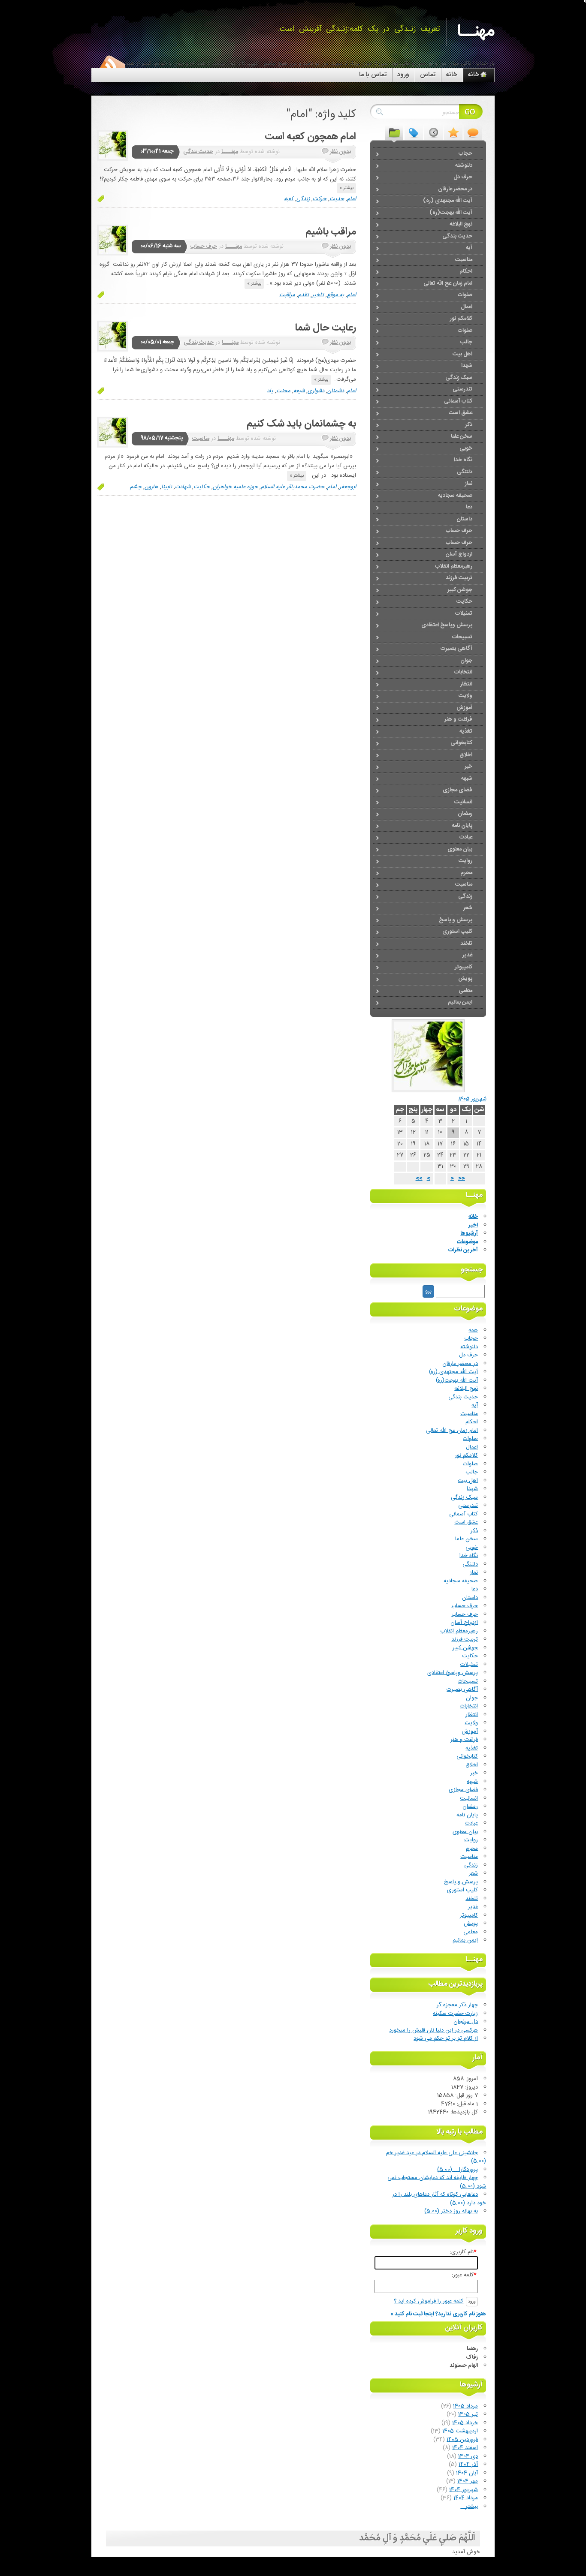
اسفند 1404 (465, 2448)
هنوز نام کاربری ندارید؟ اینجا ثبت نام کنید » (438, 2314)
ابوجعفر (348, 487)
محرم (472, 1849)
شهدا (472, 1489)
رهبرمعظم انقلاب (459, 1631)
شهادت (183, 487)
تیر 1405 (468, 2414)
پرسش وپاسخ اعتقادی (453, 1673)
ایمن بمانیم (465, 1940)
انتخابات (469, 1706)
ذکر (474, 1531)
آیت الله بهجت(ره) (457, 1380)
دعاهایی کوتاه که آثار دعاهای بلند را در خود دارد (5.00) (439, 2199)
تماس (428, 75)
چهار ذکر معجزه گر (457, 2005)
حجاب (471, 1338)
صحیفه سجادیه (461, 1581)
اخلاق (472, 1765)
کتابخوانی (467, 1756)
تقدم (304, 295)
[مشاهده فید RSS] (112, 66)
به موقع (335, 295)
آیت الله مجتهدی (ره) (453, 1372)
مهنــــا (230, 152)
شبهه (472, 1782)
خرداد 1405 (465, 2423)
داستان (470, 1598)
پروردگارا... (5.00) (458, 2170)
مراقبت (287, 295)
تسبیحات (468, 1681)
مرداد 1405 (465, 2406)
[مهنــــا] (112, 145)
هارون (151, 487)
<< (462, 1178)
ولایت (471, 1723)
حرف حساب (204, 246)
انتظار (472, 1715)
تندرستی (468, 1506)
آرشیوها (469, 1233)
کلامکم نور (466, 1455)
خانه (452, 75)
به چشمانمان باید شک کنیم (301, 424)
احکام (472, 1422)
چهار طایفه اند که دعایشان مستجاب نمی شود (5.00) (437, 2182)
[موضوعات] (394, 132)
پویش (471, 1924)
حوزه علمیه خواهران (235, 487)
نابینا (167, 487)
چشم (136, 487)
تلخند (472, 1899)
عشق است (466, 1522)
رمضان (470, 1807)
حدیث (337, 199)
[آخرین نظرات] (473, 132)
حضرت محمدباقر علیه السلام (293, 487)
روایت (471, 1840)
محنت (283, 391)
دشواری (316, 391)
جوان (472, 1698)
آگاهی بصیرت (462, 1689)
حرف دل (468, 1355)
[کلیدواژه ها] (414, 132)
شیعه (299, 391)
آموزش (470, 1731)
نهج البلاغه (466, 1389)
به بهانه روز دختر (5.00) (451, 2211)
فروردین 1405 (462, 2440)
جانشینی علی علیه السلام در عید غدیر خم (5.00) (436, 2157)
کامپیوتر (469, 1915)
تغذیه (472, 1748)
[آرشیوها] (433, 132)
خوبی (472, 1548)
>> (419, 1178)
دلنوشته (469, 1347)
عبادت (471, 1823)
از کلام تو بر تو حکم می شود (446, 2038)
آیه (475, 1405)
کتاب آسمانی (464, 1514)
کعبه (289, 199)
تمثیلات (469, 1665)
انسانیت (469, 1798)
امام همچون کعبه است (310, 137)
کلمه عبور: (464, 2275)
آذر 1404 (468, 2465)
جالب (472, 1472)
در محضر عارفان (460, 1364)
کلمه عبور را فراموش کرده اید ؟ (429, 2301)
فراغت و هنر (464, 1740)
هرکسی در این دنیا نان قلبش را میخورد (433, 2030)
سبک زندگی (464, 1497)
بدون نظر (340, 152)
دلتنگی (470, 1564)
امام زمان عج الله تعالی (452, 1431)
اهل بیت (468, 1481)
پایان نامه (467, 1815)
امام (352, 199)
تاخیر (318, 295)
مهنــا (476, 32)
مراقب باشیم (331, 232)
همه (473, 1330)
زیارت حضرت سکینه (455, 2014)
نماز (474, 1572)
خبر (474, 1773)
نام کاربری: (463, 2252)
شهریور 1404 (464, 2490)
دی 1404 (468, 2456)
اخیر (473, 1225)
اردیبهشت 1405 (460, 2431)
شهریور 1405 (472, 1099)
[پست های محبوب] (453, 132)
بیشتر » (346, 188)
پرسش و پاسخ (461, 1882)
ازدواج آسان (464, 1623)
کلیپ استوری (462, 1890)
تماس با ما (373, 75)
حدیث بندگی (198, 152)
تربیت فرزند (465, 1639)
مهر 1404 (468, 2481)
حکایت (202, 487)
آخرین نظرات (463, 1250)
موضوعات (467, 1242)
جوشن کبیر (465, 1648)
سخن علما (467, 1539)
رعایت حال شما (325, 328)
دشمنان (336, 391)
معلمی (471, 1932)
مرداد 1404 (466, 2498)
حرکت (320, 199)
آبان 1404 (467, 2473)
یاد (270, 391)
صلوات (470, 1439)
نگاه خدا (469, 1556)
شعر (473, 1873)
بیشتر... (469, 2507)
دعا (475, 1589)
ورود (403, 75)
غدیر (473, 1907)
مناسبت (201, 439)
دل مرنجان (466, 2022)
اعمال (472, 1447)
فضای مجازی (463, 1790)
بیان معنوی (465, 1832)
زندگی (303, 199)
